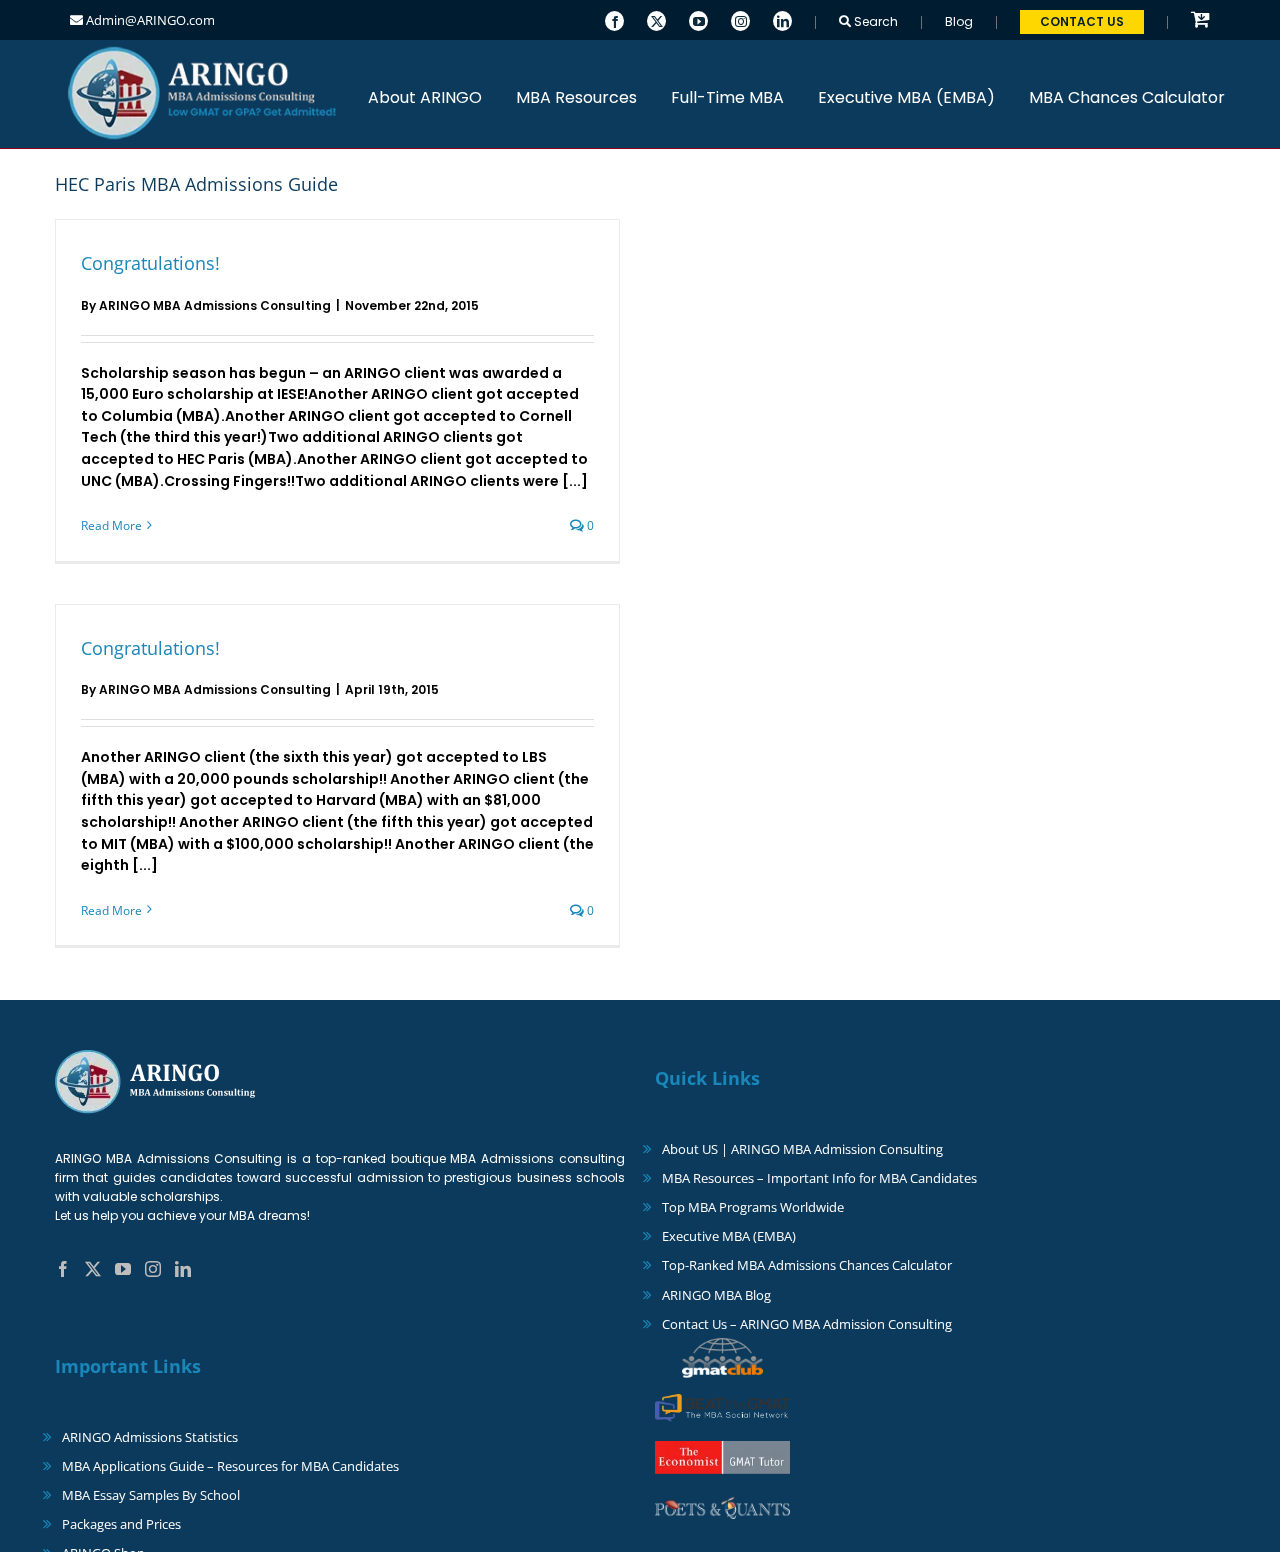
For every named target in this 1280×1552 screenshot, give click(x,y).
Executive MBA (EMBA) (729, 1236)
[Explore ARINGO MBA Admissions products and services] (1200, 20)
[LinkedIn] (782, 19)
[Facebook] (614, 19)
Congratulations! (150, 263)
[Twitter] (656, 19)
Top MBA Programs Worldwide (753, 1207)
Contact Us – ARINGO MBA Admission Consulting (807, 1324)
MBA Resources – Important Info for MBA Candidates (819, 1178)
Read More (111, 525)
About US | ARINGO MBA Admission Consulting (802, 1149)
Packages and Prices (121, 1524)
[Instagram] (740, 19)
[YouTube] (698, 19)
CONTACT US (1082, 21)
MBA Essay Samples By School (151, 1495)
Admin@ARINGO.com (149, 20)
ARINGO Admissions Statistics (150, 1437)
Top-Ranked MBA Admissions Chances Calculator (807, 1265)
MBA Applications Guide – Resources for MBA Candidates (230, 1466)
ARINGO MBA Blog (716, 1295)
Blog (959, 21)
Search (874, 21)
